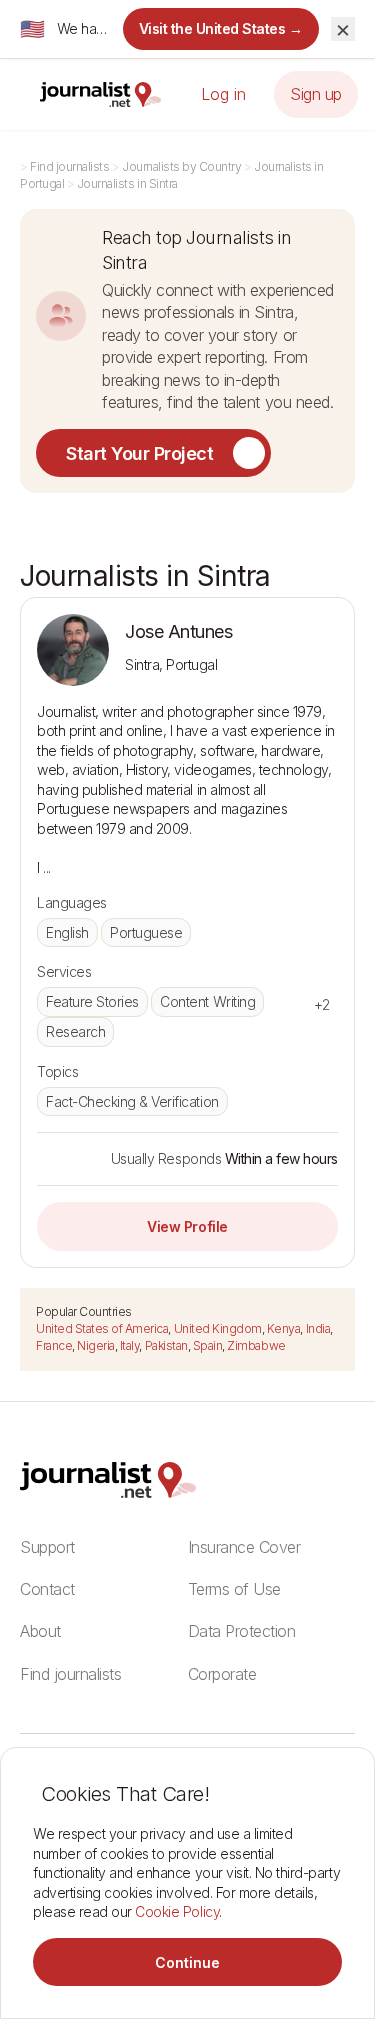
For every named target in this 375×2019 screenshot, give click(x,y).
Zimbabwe (256, 1345)
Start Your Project (139, 453)
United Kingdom (218, 1328)
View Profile (187, 1226)
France (54, 1345)
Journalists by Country (181, 166)
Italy (130, 1345)
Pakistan (166, 1345)
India (318, 1328)
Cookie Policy (177, 1911)
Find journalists (69, 166)
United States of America (102, 1328)
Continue (187, 1962)
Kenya (284, 1328)
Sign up (316, 94)
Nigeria (96, 1345)
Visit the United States (221, 28)
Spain (208, 1345)
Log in (223, 94)
